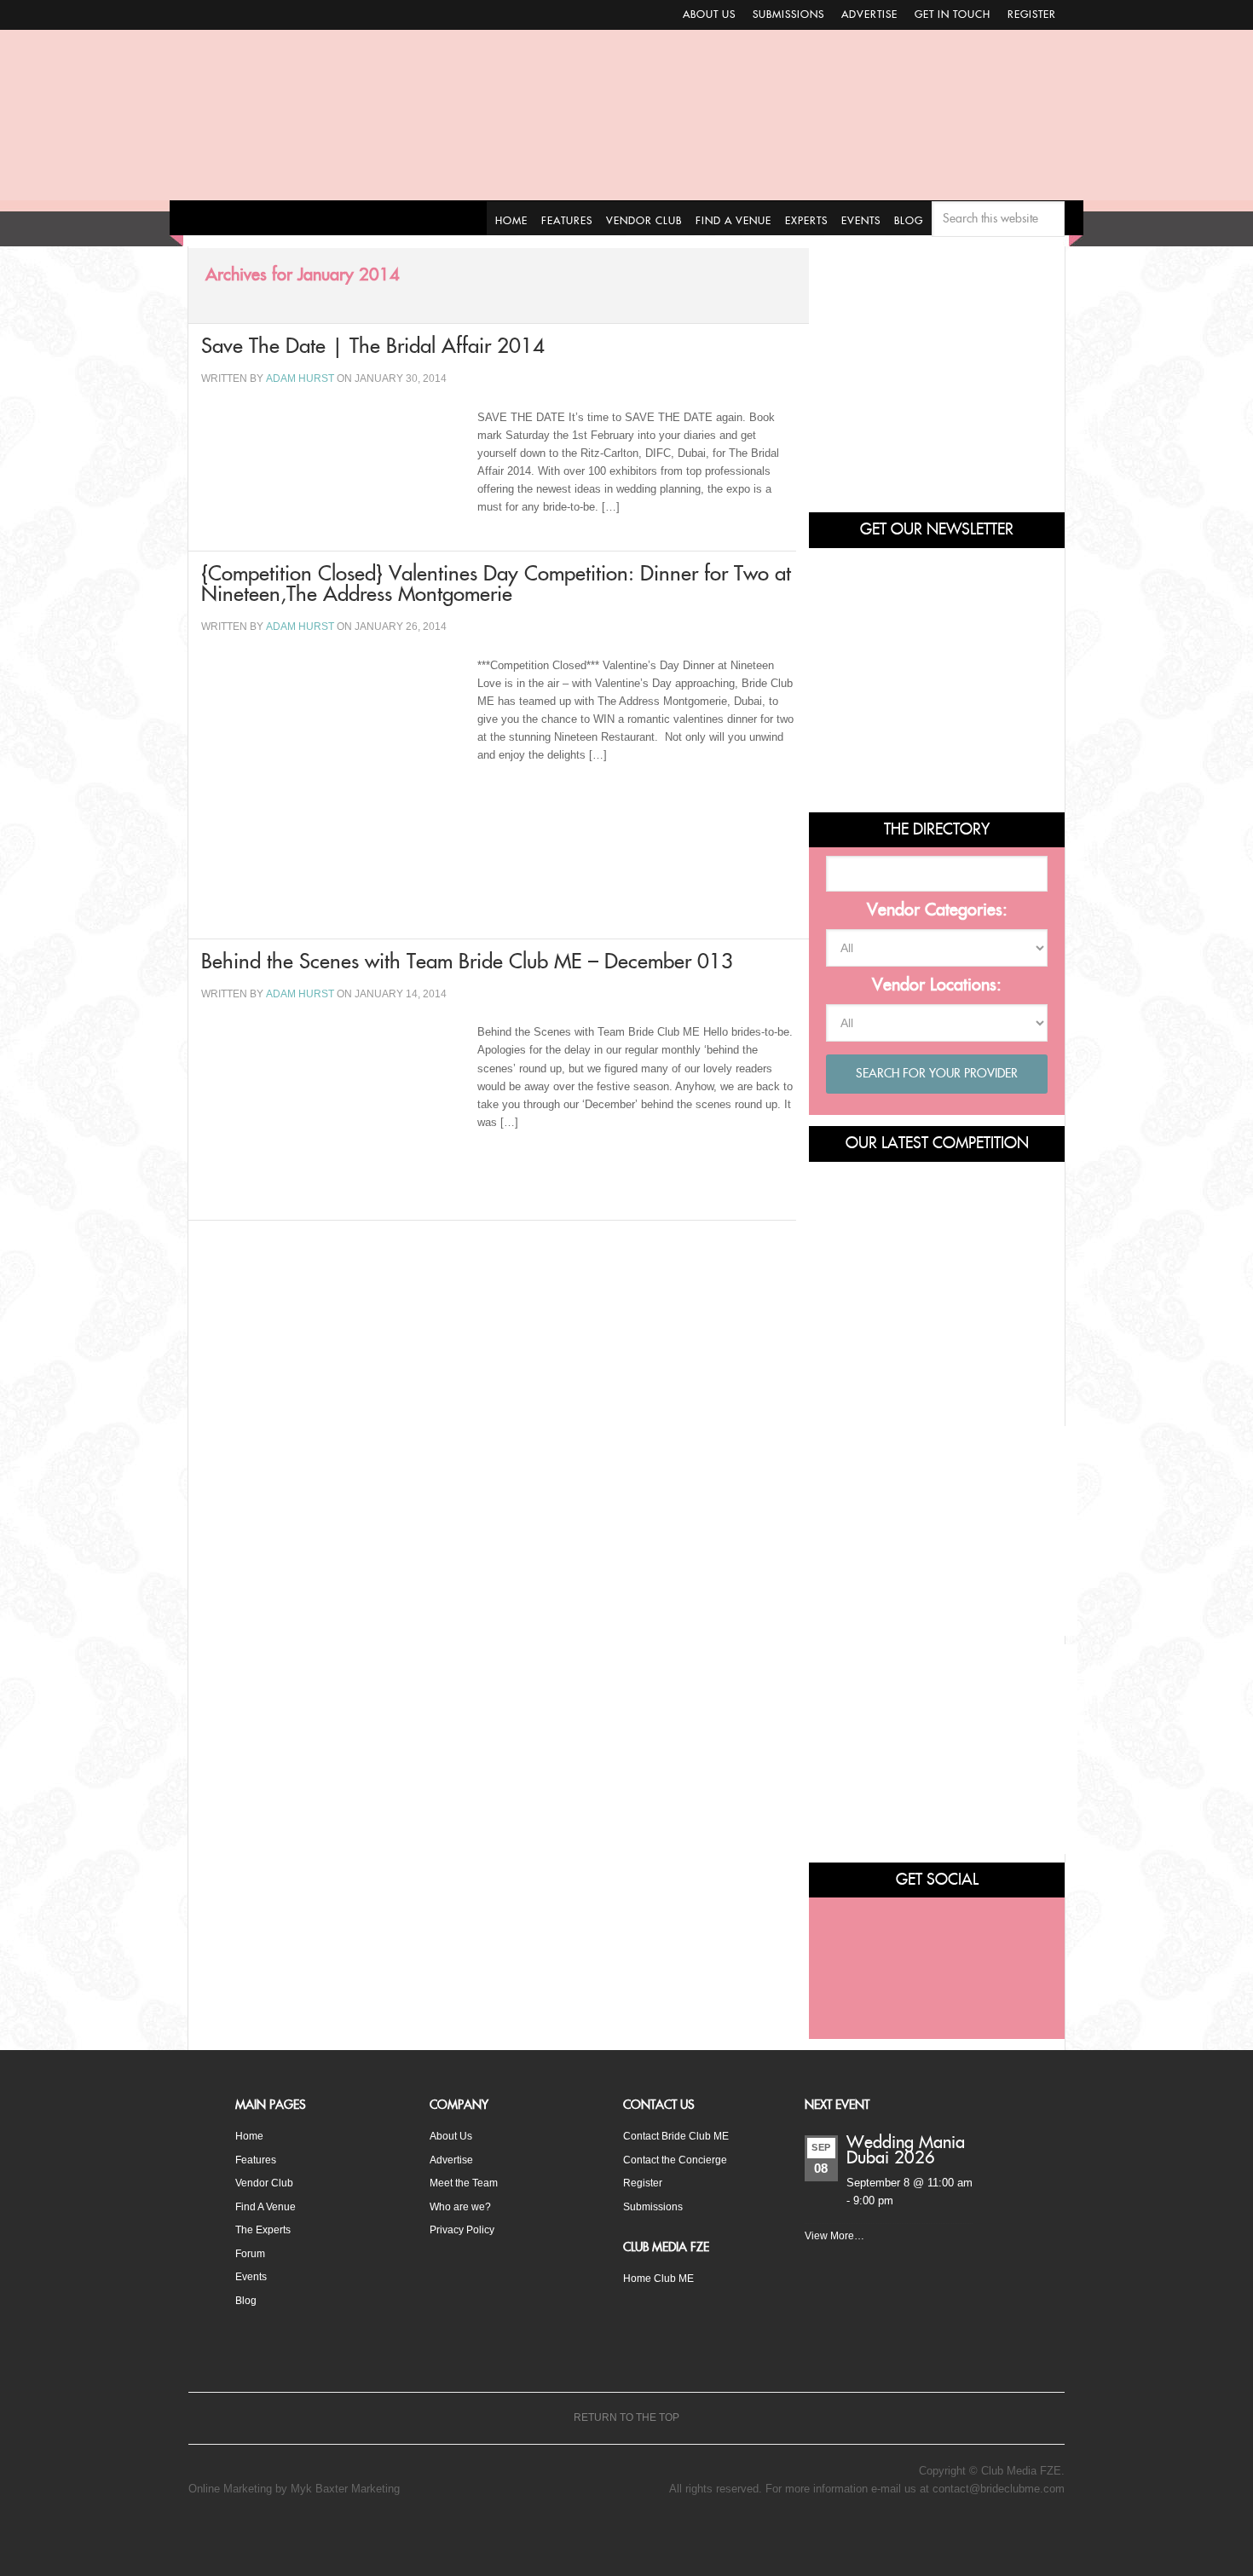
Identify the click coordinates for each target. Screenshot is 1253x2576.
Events (253, 2275)
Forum (251, 2252)
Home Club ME (661, 2276)
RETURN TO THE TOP (626, 2419)
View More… (836, 2237)
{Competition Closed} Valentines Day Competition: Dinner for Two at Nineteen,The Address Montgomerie (490, 621)
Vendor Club (265, 2182)
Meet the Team (467, 2182)
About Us (709, 14)
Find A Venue (268, 2206)
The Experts (266, 2229)
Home (250, 2136)
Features (257, 2159)
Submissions (788, 14)
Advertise (869, 14)
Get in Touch (953, 14)
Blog (246, 2298)
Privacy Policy (465, 2229)
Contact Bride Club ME (680, 2136)
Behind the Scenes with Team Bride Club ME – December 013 (498, 1044)
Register (1032, 14)
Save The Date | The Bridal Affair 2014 (457, 352)
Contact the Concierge (678, 2159)
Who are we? (462, 2206)
